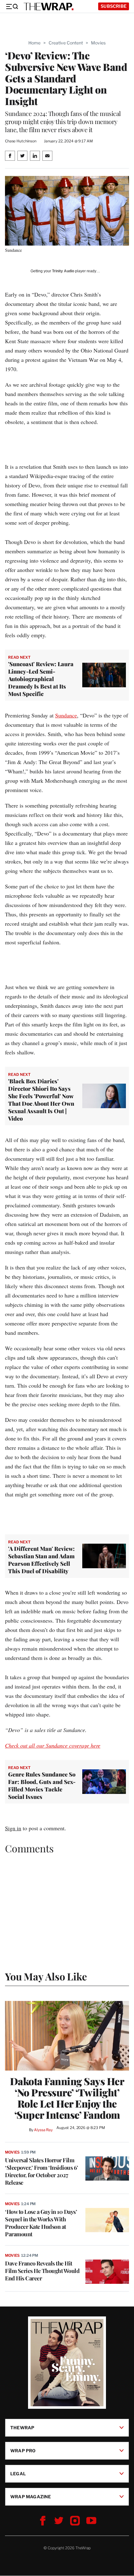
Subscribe (114, 6)
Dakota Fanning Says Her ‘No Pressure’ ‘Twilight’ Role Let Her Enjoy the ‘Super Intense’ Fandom (67, 2098)
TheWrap (22, 2428)
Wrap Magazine (31, 2497)
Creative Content (66, 43)
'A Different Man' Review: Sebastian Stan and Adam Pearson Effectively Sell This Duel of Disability (41, 1560)
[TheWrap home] (49, 7)
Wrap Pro (23, 2451)
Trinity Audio (63, 271)
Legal (18, 2474)
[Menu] (12, 7)
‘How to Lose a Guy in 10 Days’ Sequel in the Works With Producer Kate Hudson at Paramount (41, 2223)
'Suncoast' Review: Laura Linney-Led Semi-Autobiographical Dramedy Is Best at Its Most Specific (41, 679)
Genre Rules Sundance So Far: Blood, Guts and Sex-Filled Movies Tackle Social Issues (42, 1786)
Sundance (66, 715)
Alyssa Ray (43, 2130)
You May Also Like (46, 1976)
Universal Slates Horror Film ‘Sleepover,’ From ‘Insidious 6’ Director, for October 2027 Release (42, 2171)
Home (34, 43)
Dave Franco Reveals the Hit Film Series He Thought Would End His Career (42, 2271)
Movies (98, 43)
